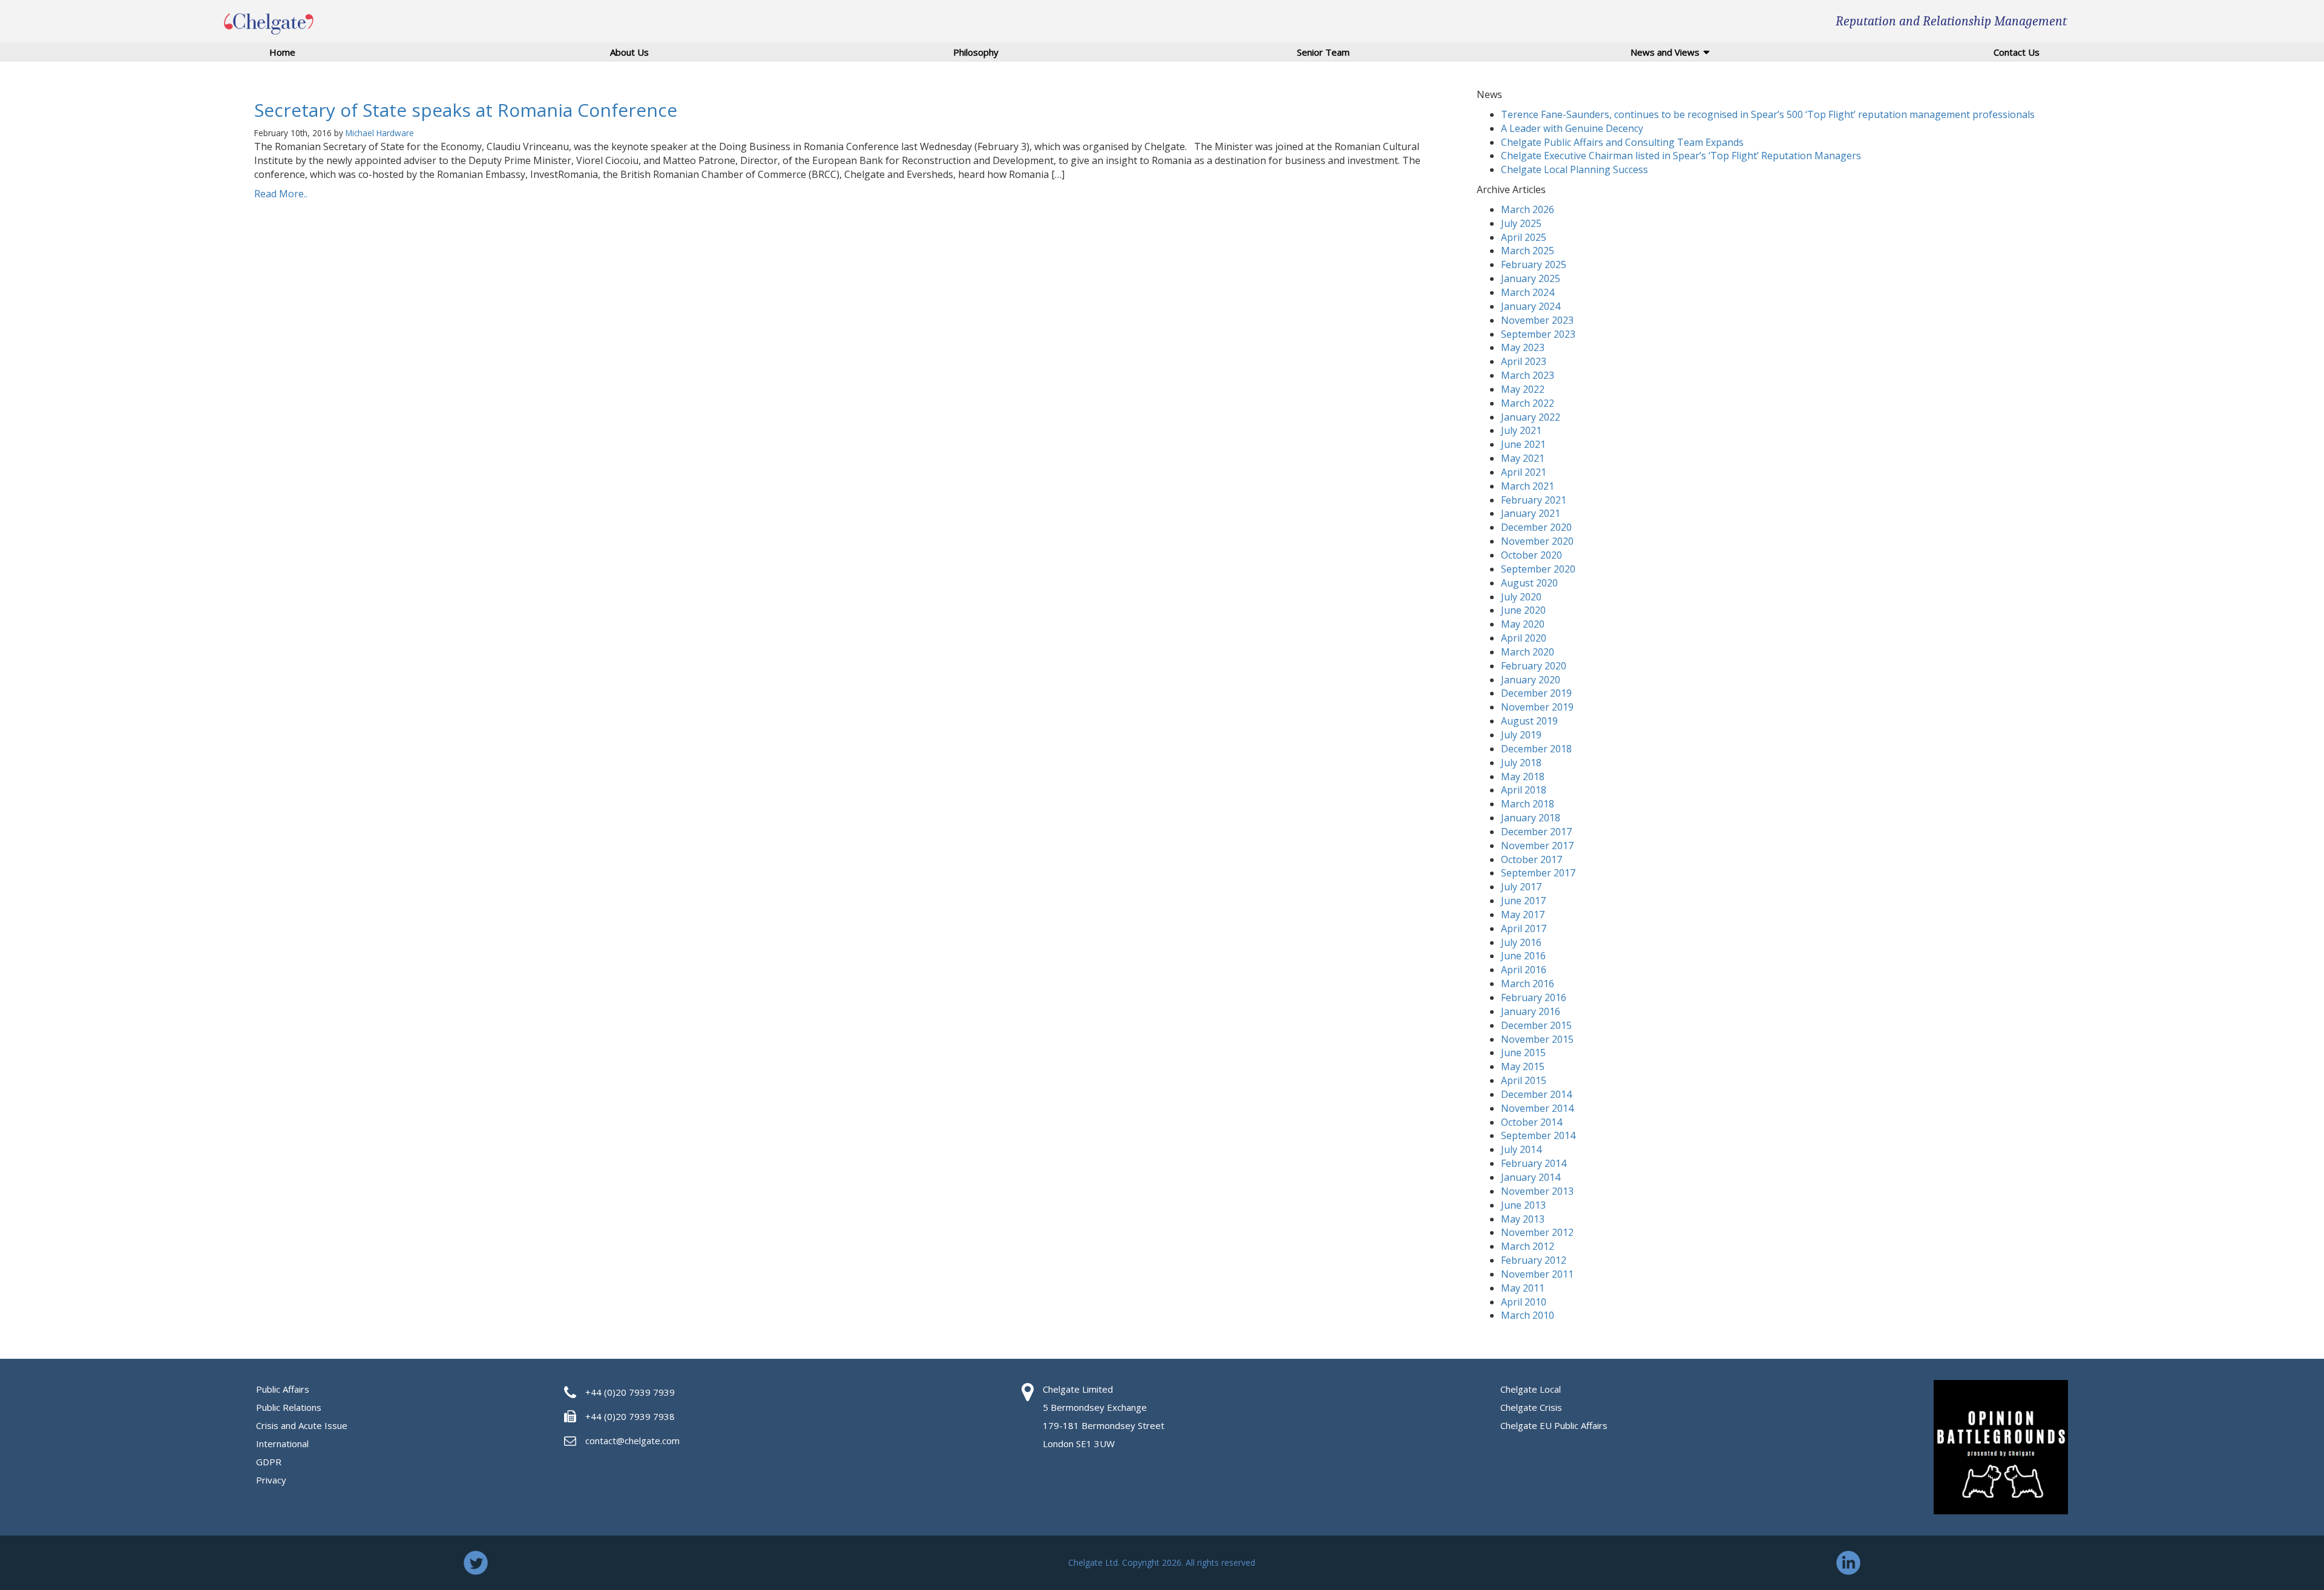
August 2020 (1529, 583)
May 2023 (1523, 347)
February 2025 (1534, 264)
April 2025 (1524, 237)
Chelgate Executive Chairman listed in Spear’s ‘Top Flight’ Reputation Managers (1681, 156)
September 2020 (1538, 569)
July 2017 (1521, 887)
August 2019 (1529, 721)
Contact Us (2017, 52)
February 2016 (1534, 997)
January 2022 (1531, 417)
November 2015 (1537, 1039)
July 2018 (1521, 763)
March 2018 (1528, 804)
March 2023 (1528, 375)
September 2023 (1538, 334)
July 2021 (1521, 430)
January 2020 (1531, 680)
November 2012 (1537, 1232)
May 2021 (1523, 458)
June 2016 (1523, 956)
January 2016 (1531, 1011)
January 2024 (1531, 306)
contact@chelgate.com (632, 1441)
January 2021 (1531, 513)
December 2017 (1536, 832)
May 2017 (1523, 915)
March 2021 (1528, 486)
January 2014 (1531, 1177)
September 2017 (1538, 873)
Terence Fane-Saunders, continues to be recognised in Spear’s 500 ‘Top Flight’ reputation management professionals (1768, 114)
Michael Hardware (380, 133)
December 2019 (1536, 693)
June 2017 (1523, 901)
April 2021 (1524, 472)
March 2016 (1528, 984)
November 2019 (1537, 707)
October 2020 (1531, 555)
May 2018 (1523, 777)
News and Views (1665, 52)
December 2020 (1536, 527)
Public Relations (289, 1407)
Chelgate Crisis (1531, 1407)
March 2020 (1528, 652)
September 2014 (1538, 1135)
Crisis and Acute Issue (302, 1425)
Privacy (271, 1480)
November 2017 (1537, 846)
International (282, 1444)
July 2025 (1521, 223)
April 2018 (1524, 790)
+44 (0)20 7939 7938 (630, 1416)
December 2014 (1536, 1094)
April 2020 (1524, 638)
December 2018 (1536, 749)
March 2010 (1528, 1315)
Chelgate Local (1531, 1389)
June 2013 (1523, 1205)
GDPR (269, 1462)
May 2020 (1523, 624)
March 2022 (1528, 403)
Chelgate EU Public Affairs (1554, 1425)
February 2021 (1534, 500)
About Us (629, 52)
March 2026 (1528, 209)
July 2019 (1521, 735)
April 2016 (1524, 970)
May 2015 (1523, 1066)
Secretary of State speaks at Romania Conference (466, 110)
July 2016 (1521, 942)
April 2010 (1524, 1302)
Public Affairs (283, 1389)
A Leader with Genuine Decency (1572, 128)
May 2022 (1523, 389)
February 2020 (1534, 666)
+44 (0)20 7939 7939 (630, 1392)
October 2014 (1531, 1122)
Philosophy (976, 52)
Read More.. (281, 194)
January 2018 (1531, 818)
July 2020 (1521, 597)
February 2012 (1534, 1260)
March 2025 (1528, 251)
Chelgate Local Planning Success (1574, 169)
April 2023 (1524, 361)
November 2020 (1537, 541)
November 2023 (1537, 320)
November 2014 (1537, 1108)
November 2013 (1537, 1191)
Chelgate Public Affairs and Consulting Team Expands (1622, 142)
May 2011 (1523, 1288)
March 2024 (1528, 292)
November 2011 (1537, 1274)
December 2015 (1536, 1025)
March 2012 (1528, 1246)
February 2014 (1534, 1163)
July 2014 (1521, 1149)
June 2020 (1523, 610)
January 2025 (1531, 278)
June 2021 (1523, 444)
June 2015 (1523, 1053)
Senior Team (1323, 52)
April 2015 (1524, 1080)
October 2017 (1531, 859)
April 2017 (1524, 928)
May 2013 (1523, 1219)
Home (282, 52)
